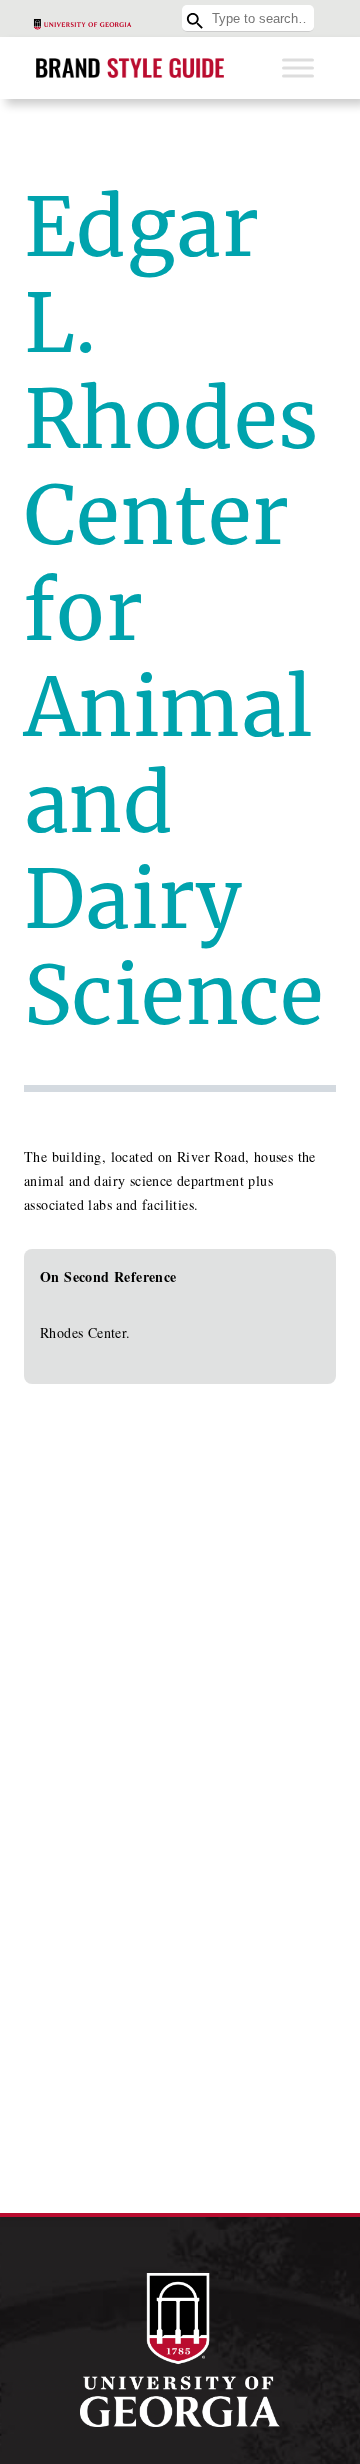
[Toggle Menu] (298, 67)
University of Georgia (180, 2350)
